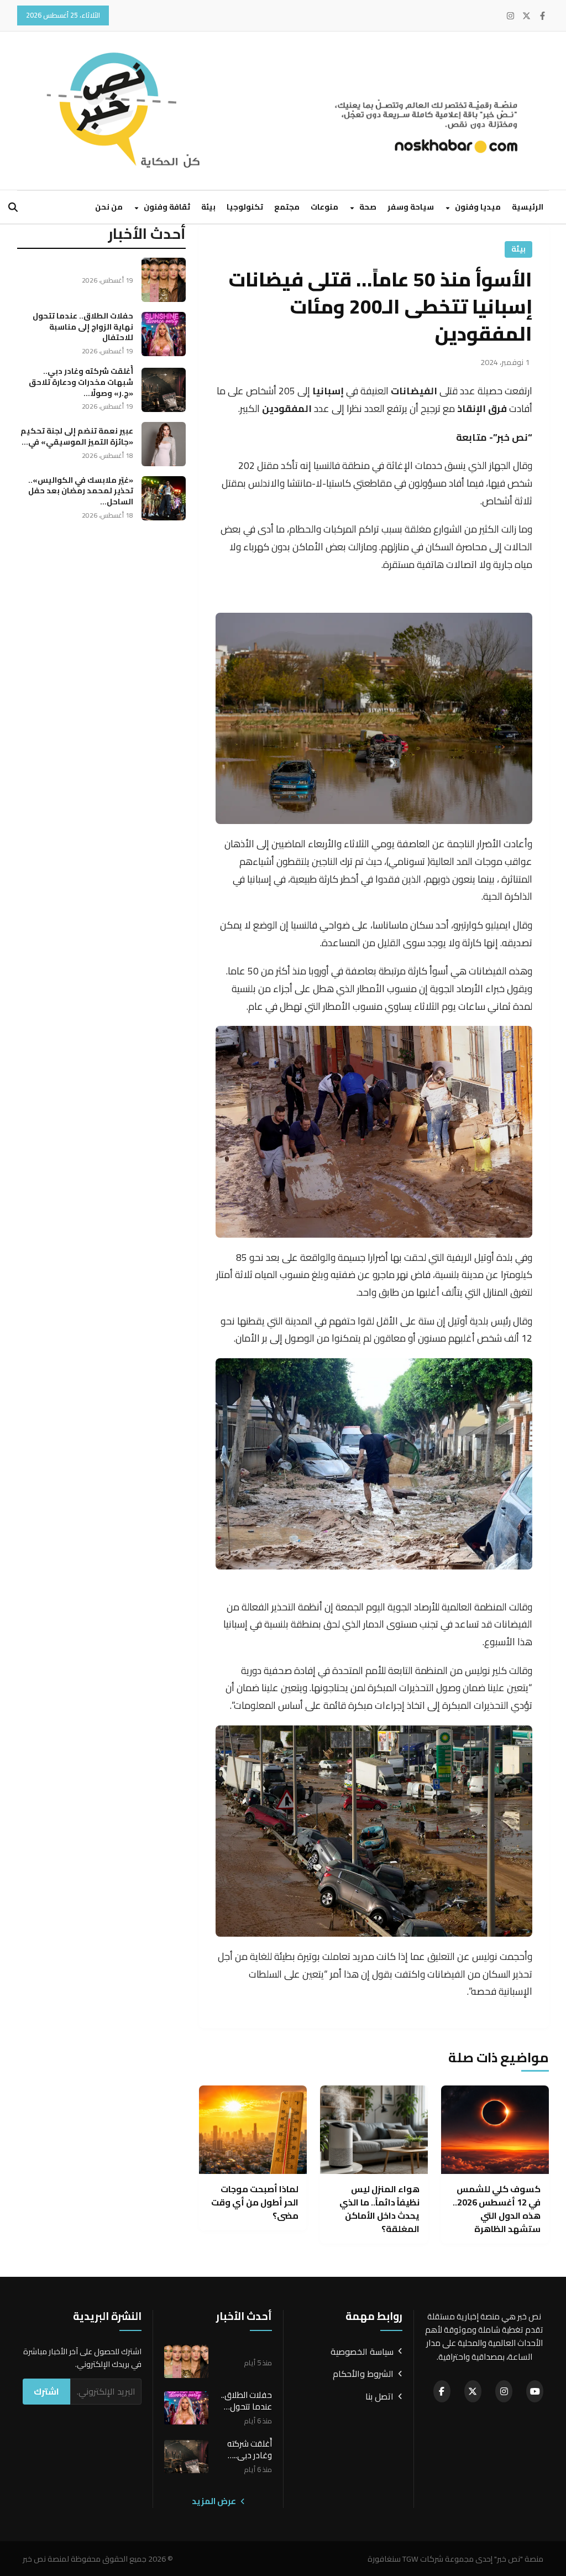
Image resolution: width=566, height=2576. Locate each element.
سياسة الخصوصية (362, 2352)
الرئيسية (528, 207)
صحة (367, 207)
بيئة (208, 207)
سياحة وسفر (411, 207)
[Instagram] (510, 16)
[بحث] (13, 207)
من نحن (109, 207)
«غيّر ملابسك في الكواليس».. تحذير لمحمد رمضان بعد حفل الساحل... (81, 491)
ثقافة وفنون (166, 207)
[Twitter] (526, 16)
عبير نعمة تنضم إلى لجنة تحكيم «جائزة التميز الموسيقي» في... (77, 436)
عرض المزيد (215, 2501)
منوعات (324, 207)
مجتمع (287, 207)
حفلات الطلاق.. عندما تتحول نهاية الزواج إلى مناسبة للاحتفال (83, 327)
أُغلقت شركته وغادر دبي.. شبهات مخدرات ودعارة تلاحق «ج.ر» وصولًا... (81, 382)
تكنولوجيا (245, 207)
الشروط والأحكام (363, 2374)
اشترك (46, 2391)
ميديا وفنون (477, 207)
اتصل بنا (379, 2397)
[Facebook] (543, 16)
